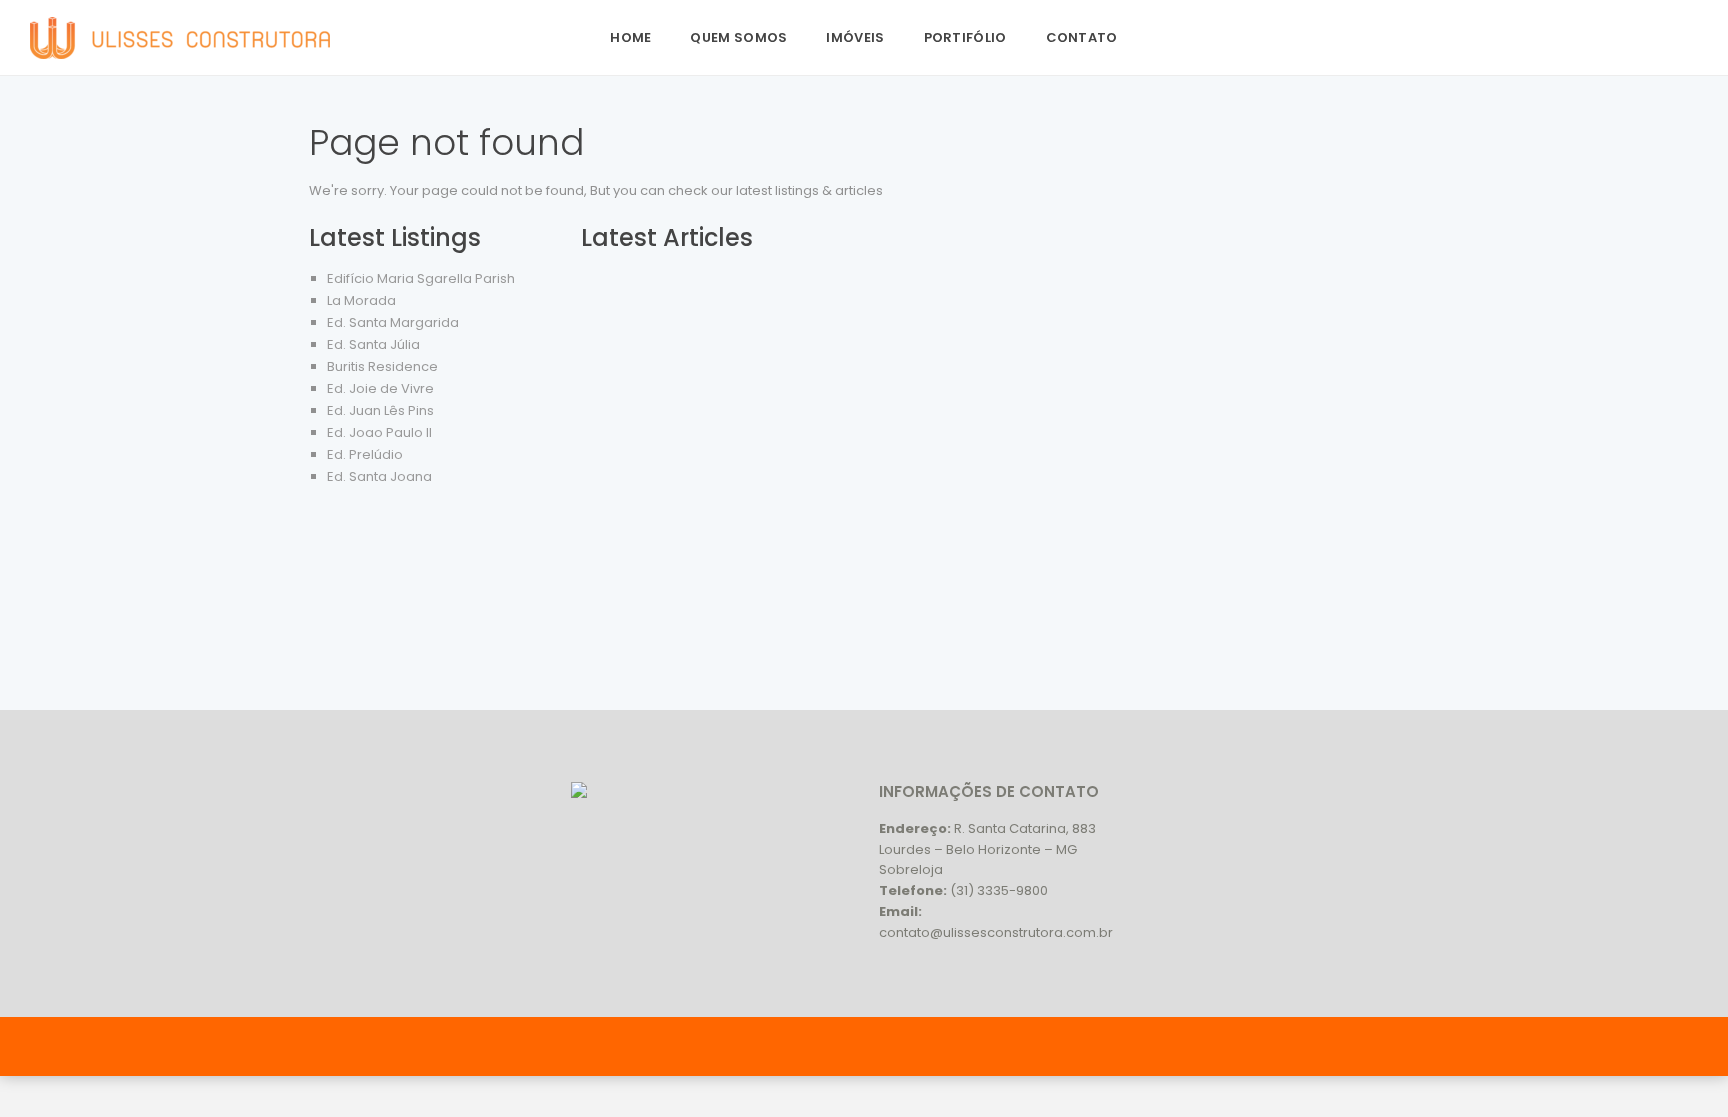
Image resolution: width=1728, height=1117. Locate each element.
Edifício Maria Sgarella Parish (421, 278)
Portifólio (965, 37)
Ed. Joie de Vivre (380, 388)
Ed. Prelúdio (365, 454)
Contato (1082, 37)
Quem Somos (738, 37)
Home (630, 37)
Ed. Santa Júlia (373, 344)
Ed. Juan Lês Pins (380, 410)
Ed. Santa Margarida (393, 322)
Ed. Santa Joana (379, 476)
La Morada (361, 300)
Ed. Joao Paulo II (379, 432)
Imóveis (855, 37)
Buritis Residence (382, 366)
